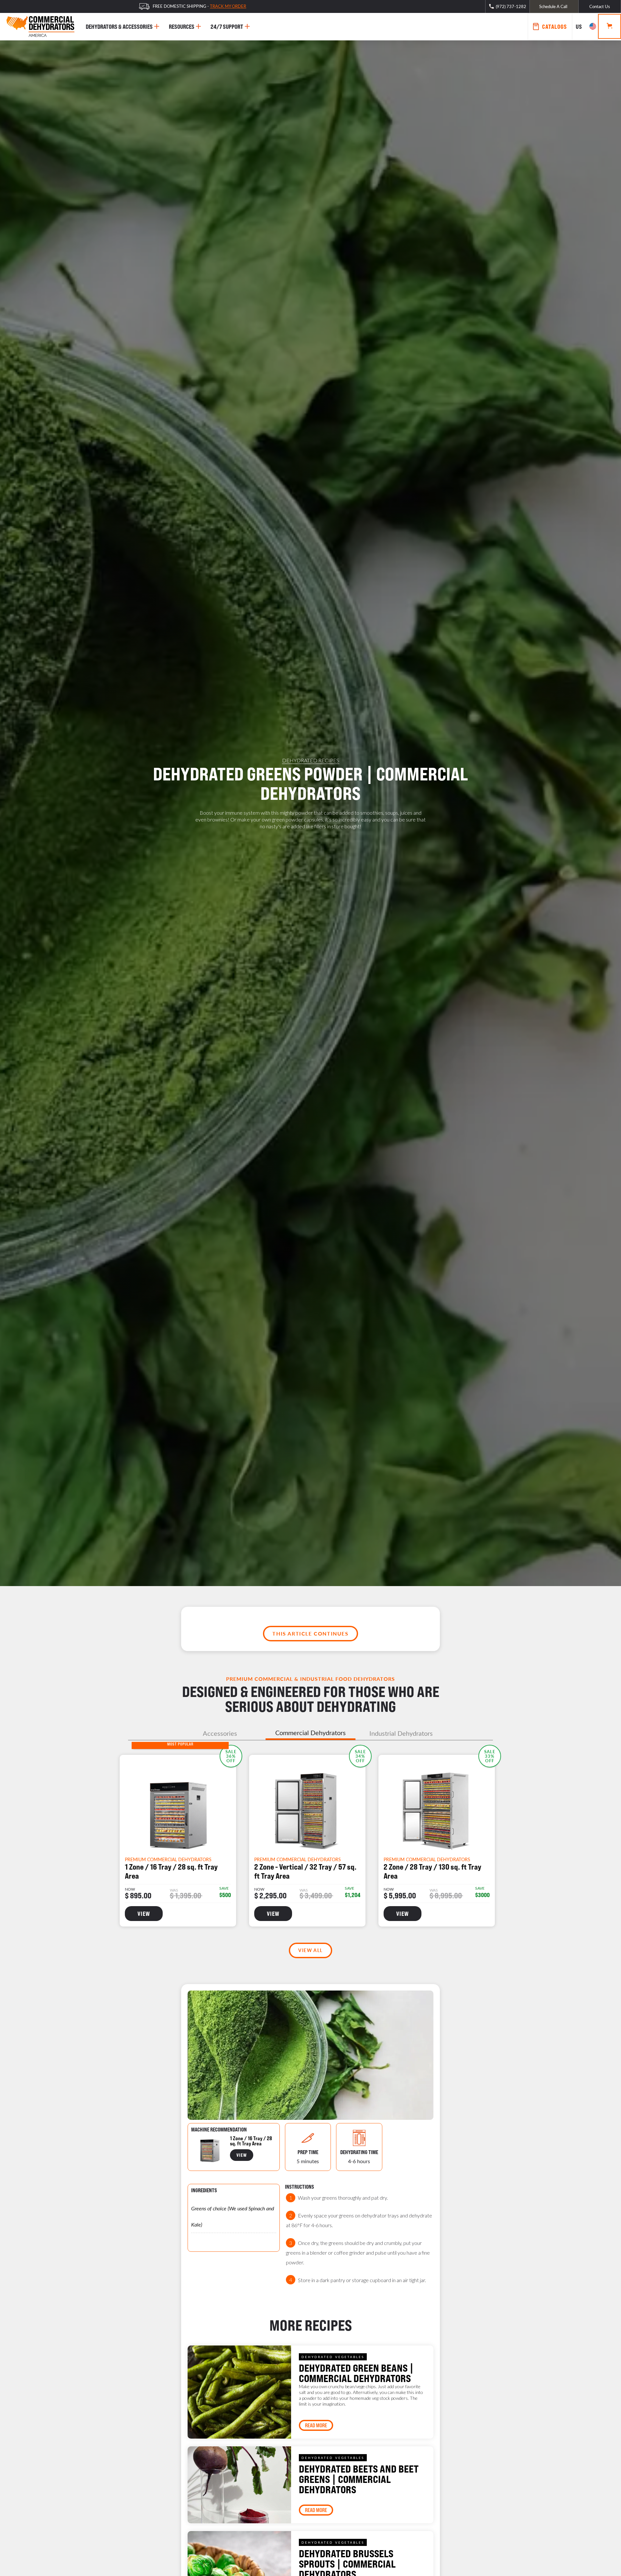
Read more (316, 2425)
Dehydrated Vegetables (333, 2357)
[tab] (220, 1733)
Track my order (228, 6)
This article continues (310, 1633)
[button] (585, 27)
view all (310, 1950)
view (144, 1914)
